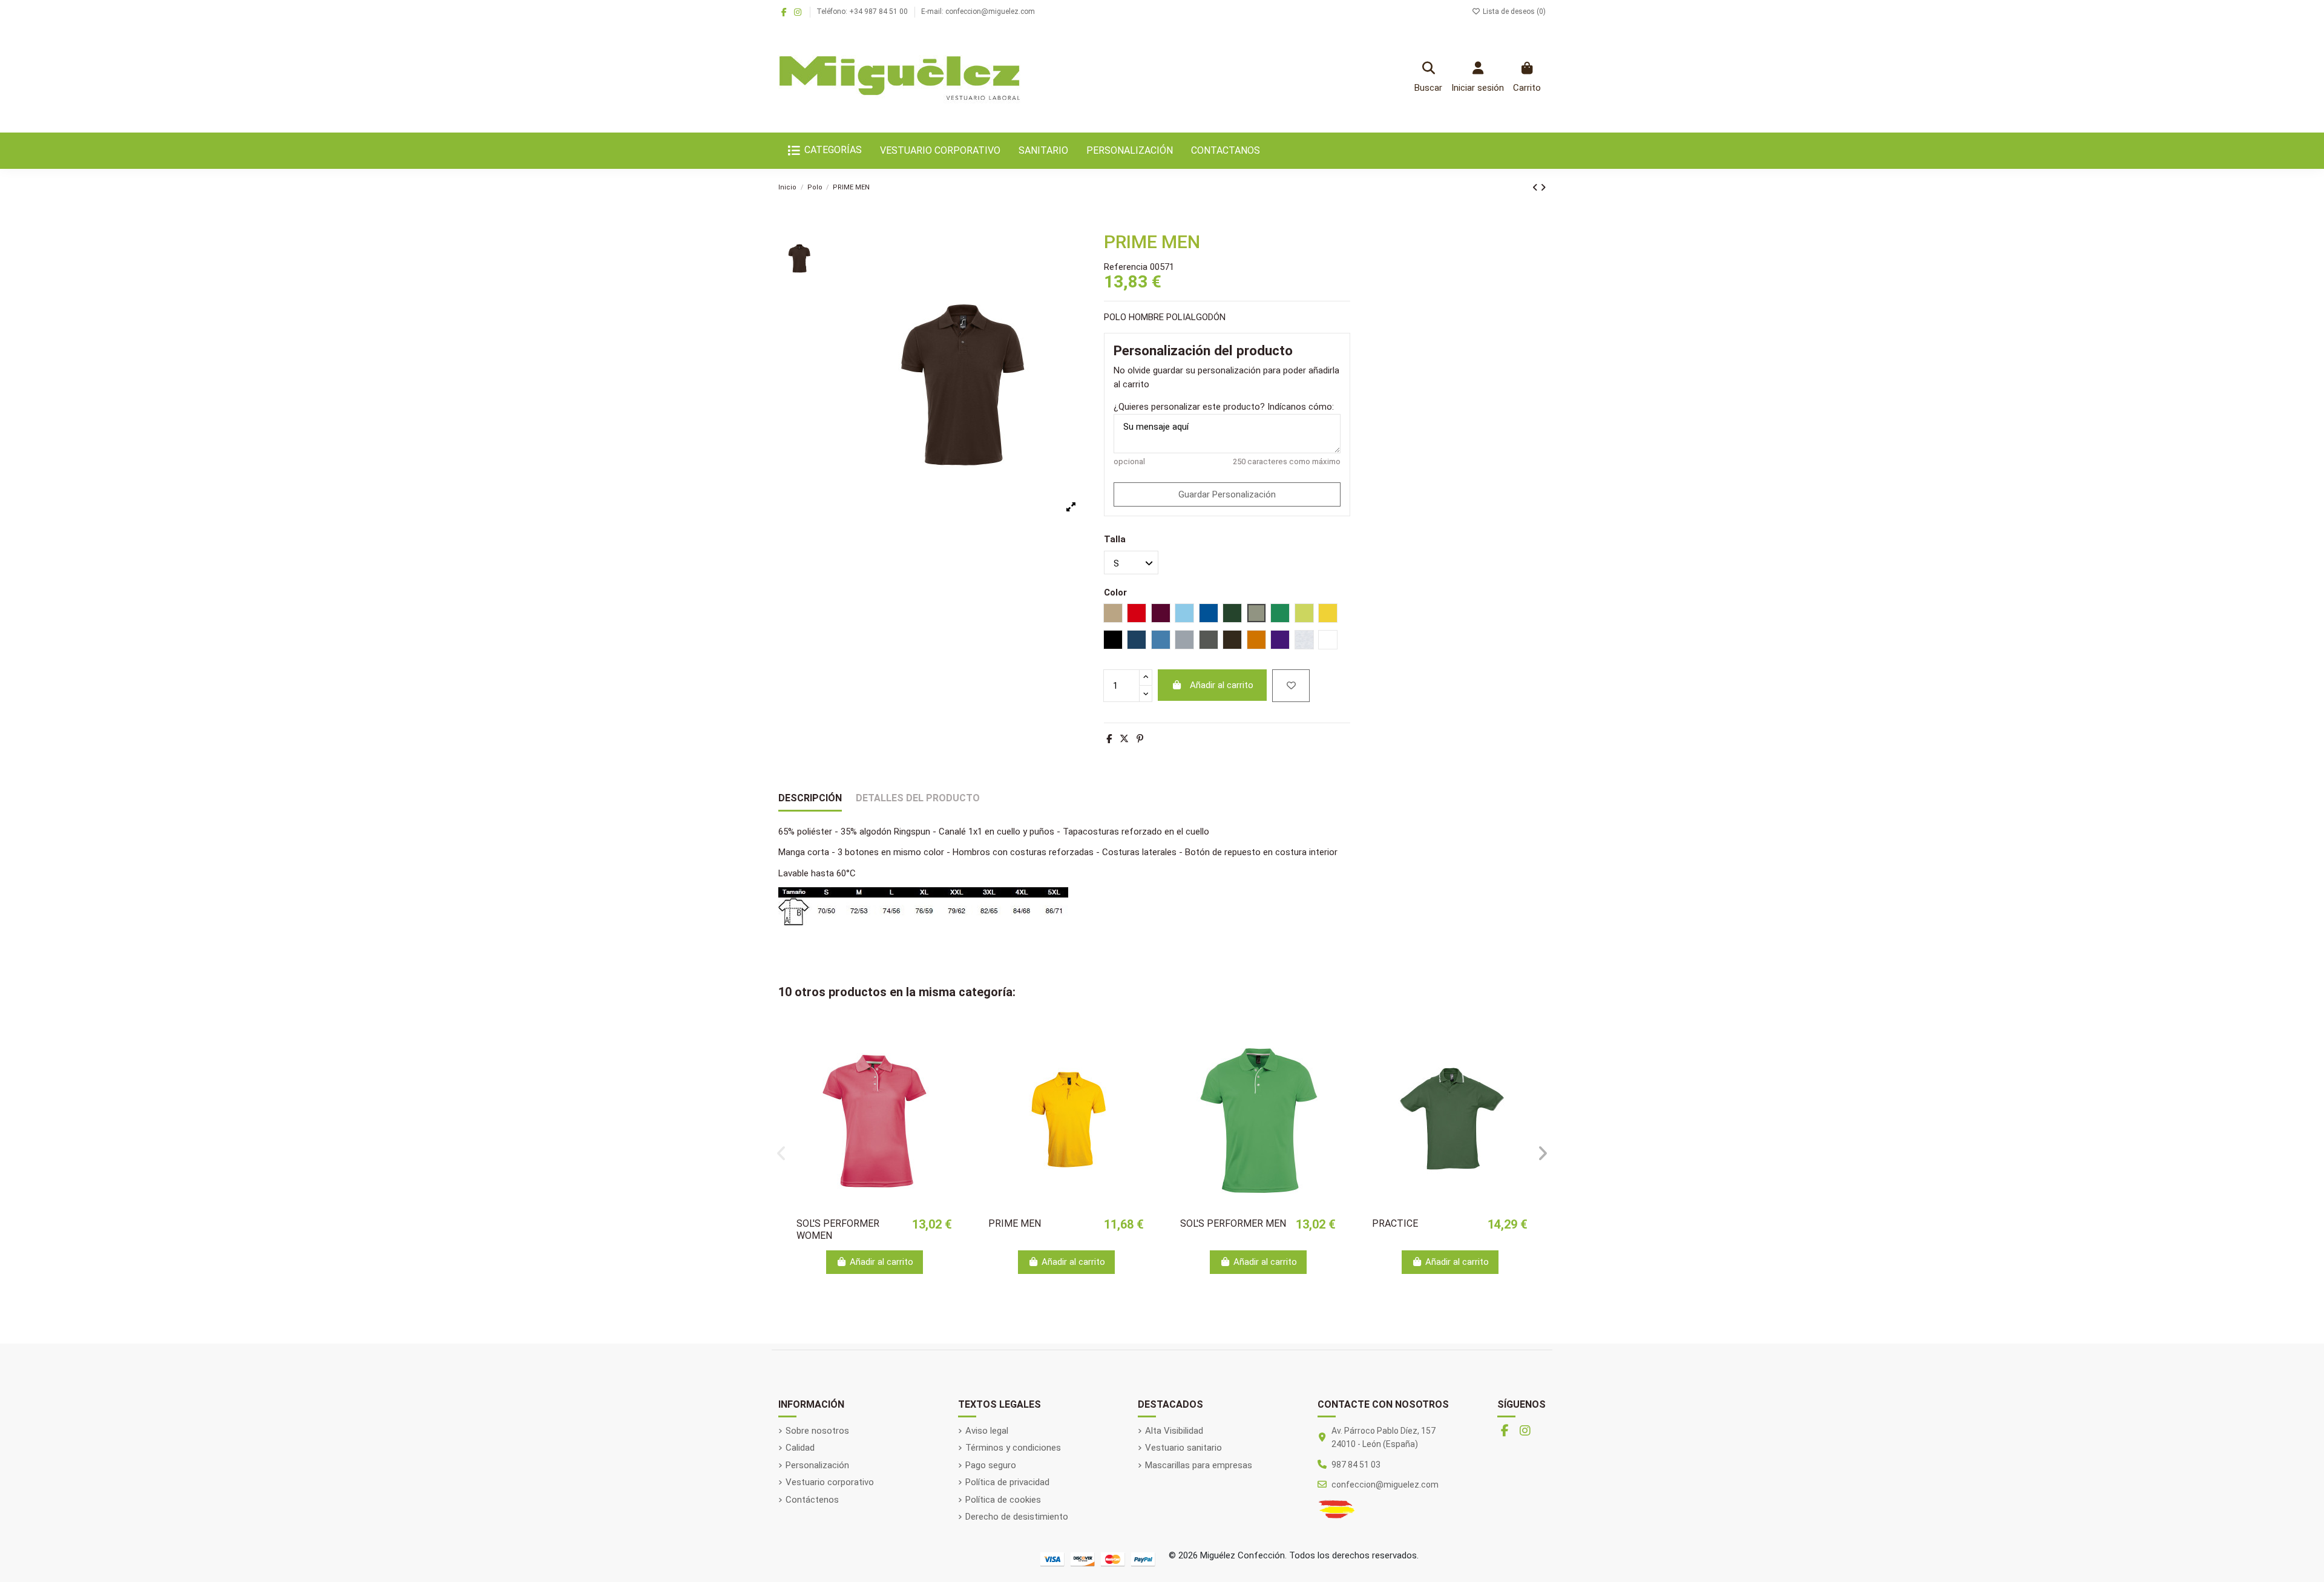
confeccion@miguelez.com (1385, 1485)
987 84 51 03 (1356, 1465)
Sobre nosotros (817, 1431)
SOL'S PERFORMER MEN (1233, 1223)
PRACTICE (1395, 1223)
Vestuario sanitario (1183, 1448)
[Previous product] (1536, 188)
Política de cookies (1003, 1500)
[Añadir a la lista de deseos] (1291, 686)
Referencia (1126, 267)
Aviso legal (987, 1431)
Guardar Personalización (1227, 494)
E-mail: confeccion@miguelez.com (978, 11)
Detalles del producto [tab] (918, 798)
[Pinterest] (1140, 739)
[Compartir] (1109, 739)
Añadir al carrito (1222, 685)
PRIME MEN (1015, 1223)
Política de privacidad (1007, 1482)
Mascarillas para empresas (1199, 1465)
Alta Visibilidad (1174, 1431)
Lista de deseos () (1513, 11)
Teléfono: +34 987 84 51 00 (863, 11)
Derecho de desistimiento (1017, 1517)
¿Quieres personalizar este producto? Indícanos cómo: (1224, 407)
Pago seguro (991, 1465)
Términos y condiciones (1013, 1448)
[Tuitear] (1124, 739)
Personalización (817, 1465)
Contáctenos (812, 1500)
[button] (781, 1154)
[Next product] (1543, 188)
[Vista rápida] (951, 1065)
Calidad (800, 1448)
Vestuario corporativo (830, 1482)
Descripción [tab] (810, 798)
